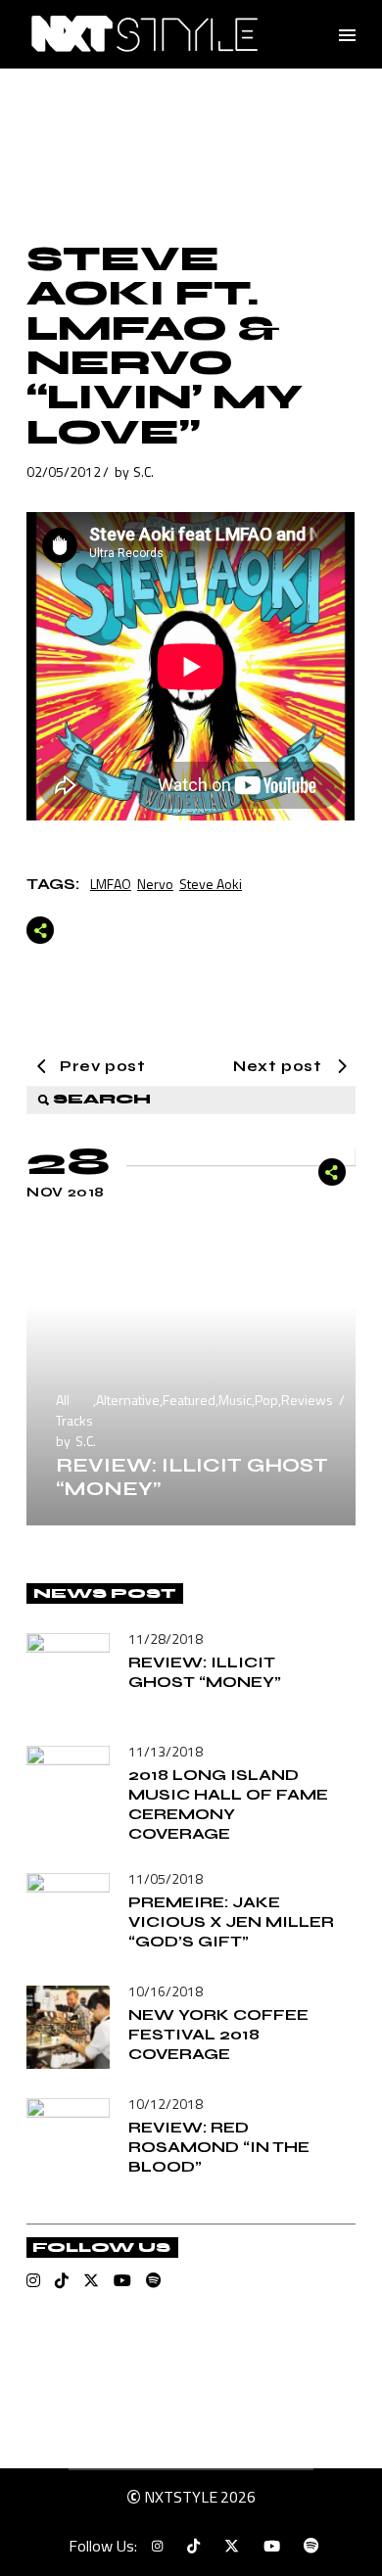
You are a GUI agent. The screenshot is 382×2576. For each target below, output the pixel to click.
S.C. (143, 471)
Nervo (155, 884)
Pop (266, 1400)
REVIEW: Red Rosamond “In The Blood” (219, 2147)
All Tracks (74, 1410)
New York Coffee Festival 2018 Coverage (218, 2034)
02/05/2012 (64, 471)
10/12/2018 (166, 2104)
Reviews (307, 1400)
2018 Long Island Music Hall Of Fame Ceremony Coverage (228, 1804)
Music (235, 1400)
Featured (189, 1400)
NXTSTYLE (181, 2497)
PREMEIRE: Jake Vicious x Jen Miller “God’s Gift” (231, 1921)
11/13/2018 (166, 1751)
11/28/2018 (166, 1639)
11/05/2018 (166, 1878)
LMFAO (111, 884)
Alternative (128, 1400)
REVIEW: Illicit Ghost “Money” (192, 1477)
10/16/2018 (166, 1991)
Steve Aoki (211, 884)
